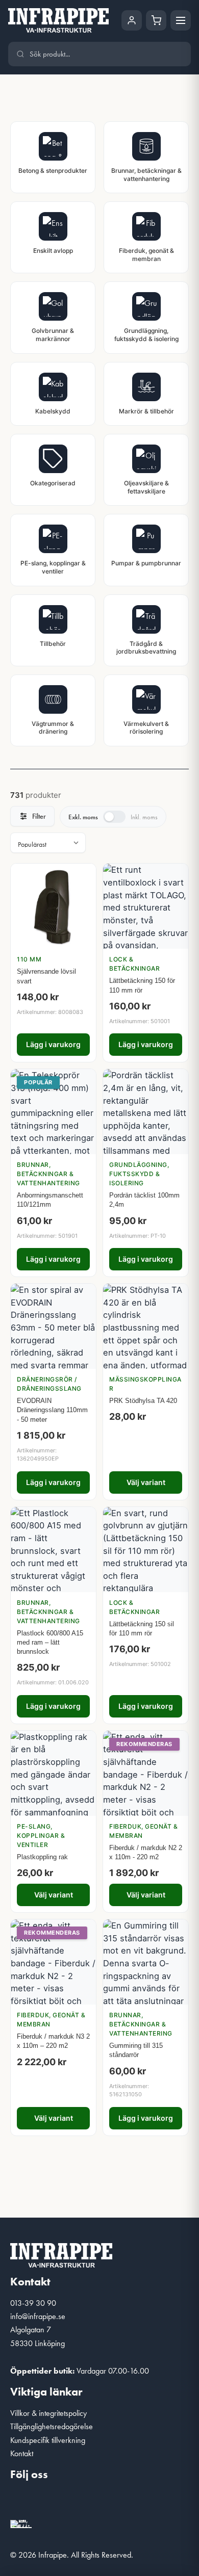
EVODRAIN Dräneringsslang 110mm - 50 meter (52, 1410)
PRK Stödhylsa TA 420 (143, 1401)
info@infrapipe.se (38, 2316)
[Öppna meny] (181, 20)
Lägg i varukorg (53, 1044)
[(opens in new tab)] (21, 2523)
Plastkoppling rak (42, 1857)
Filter (39, 816)
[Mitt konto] (132, 20)
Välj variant (146, 1482)
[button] (23, 2502)
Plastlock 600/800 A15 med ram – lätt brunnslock (50, 1642)
